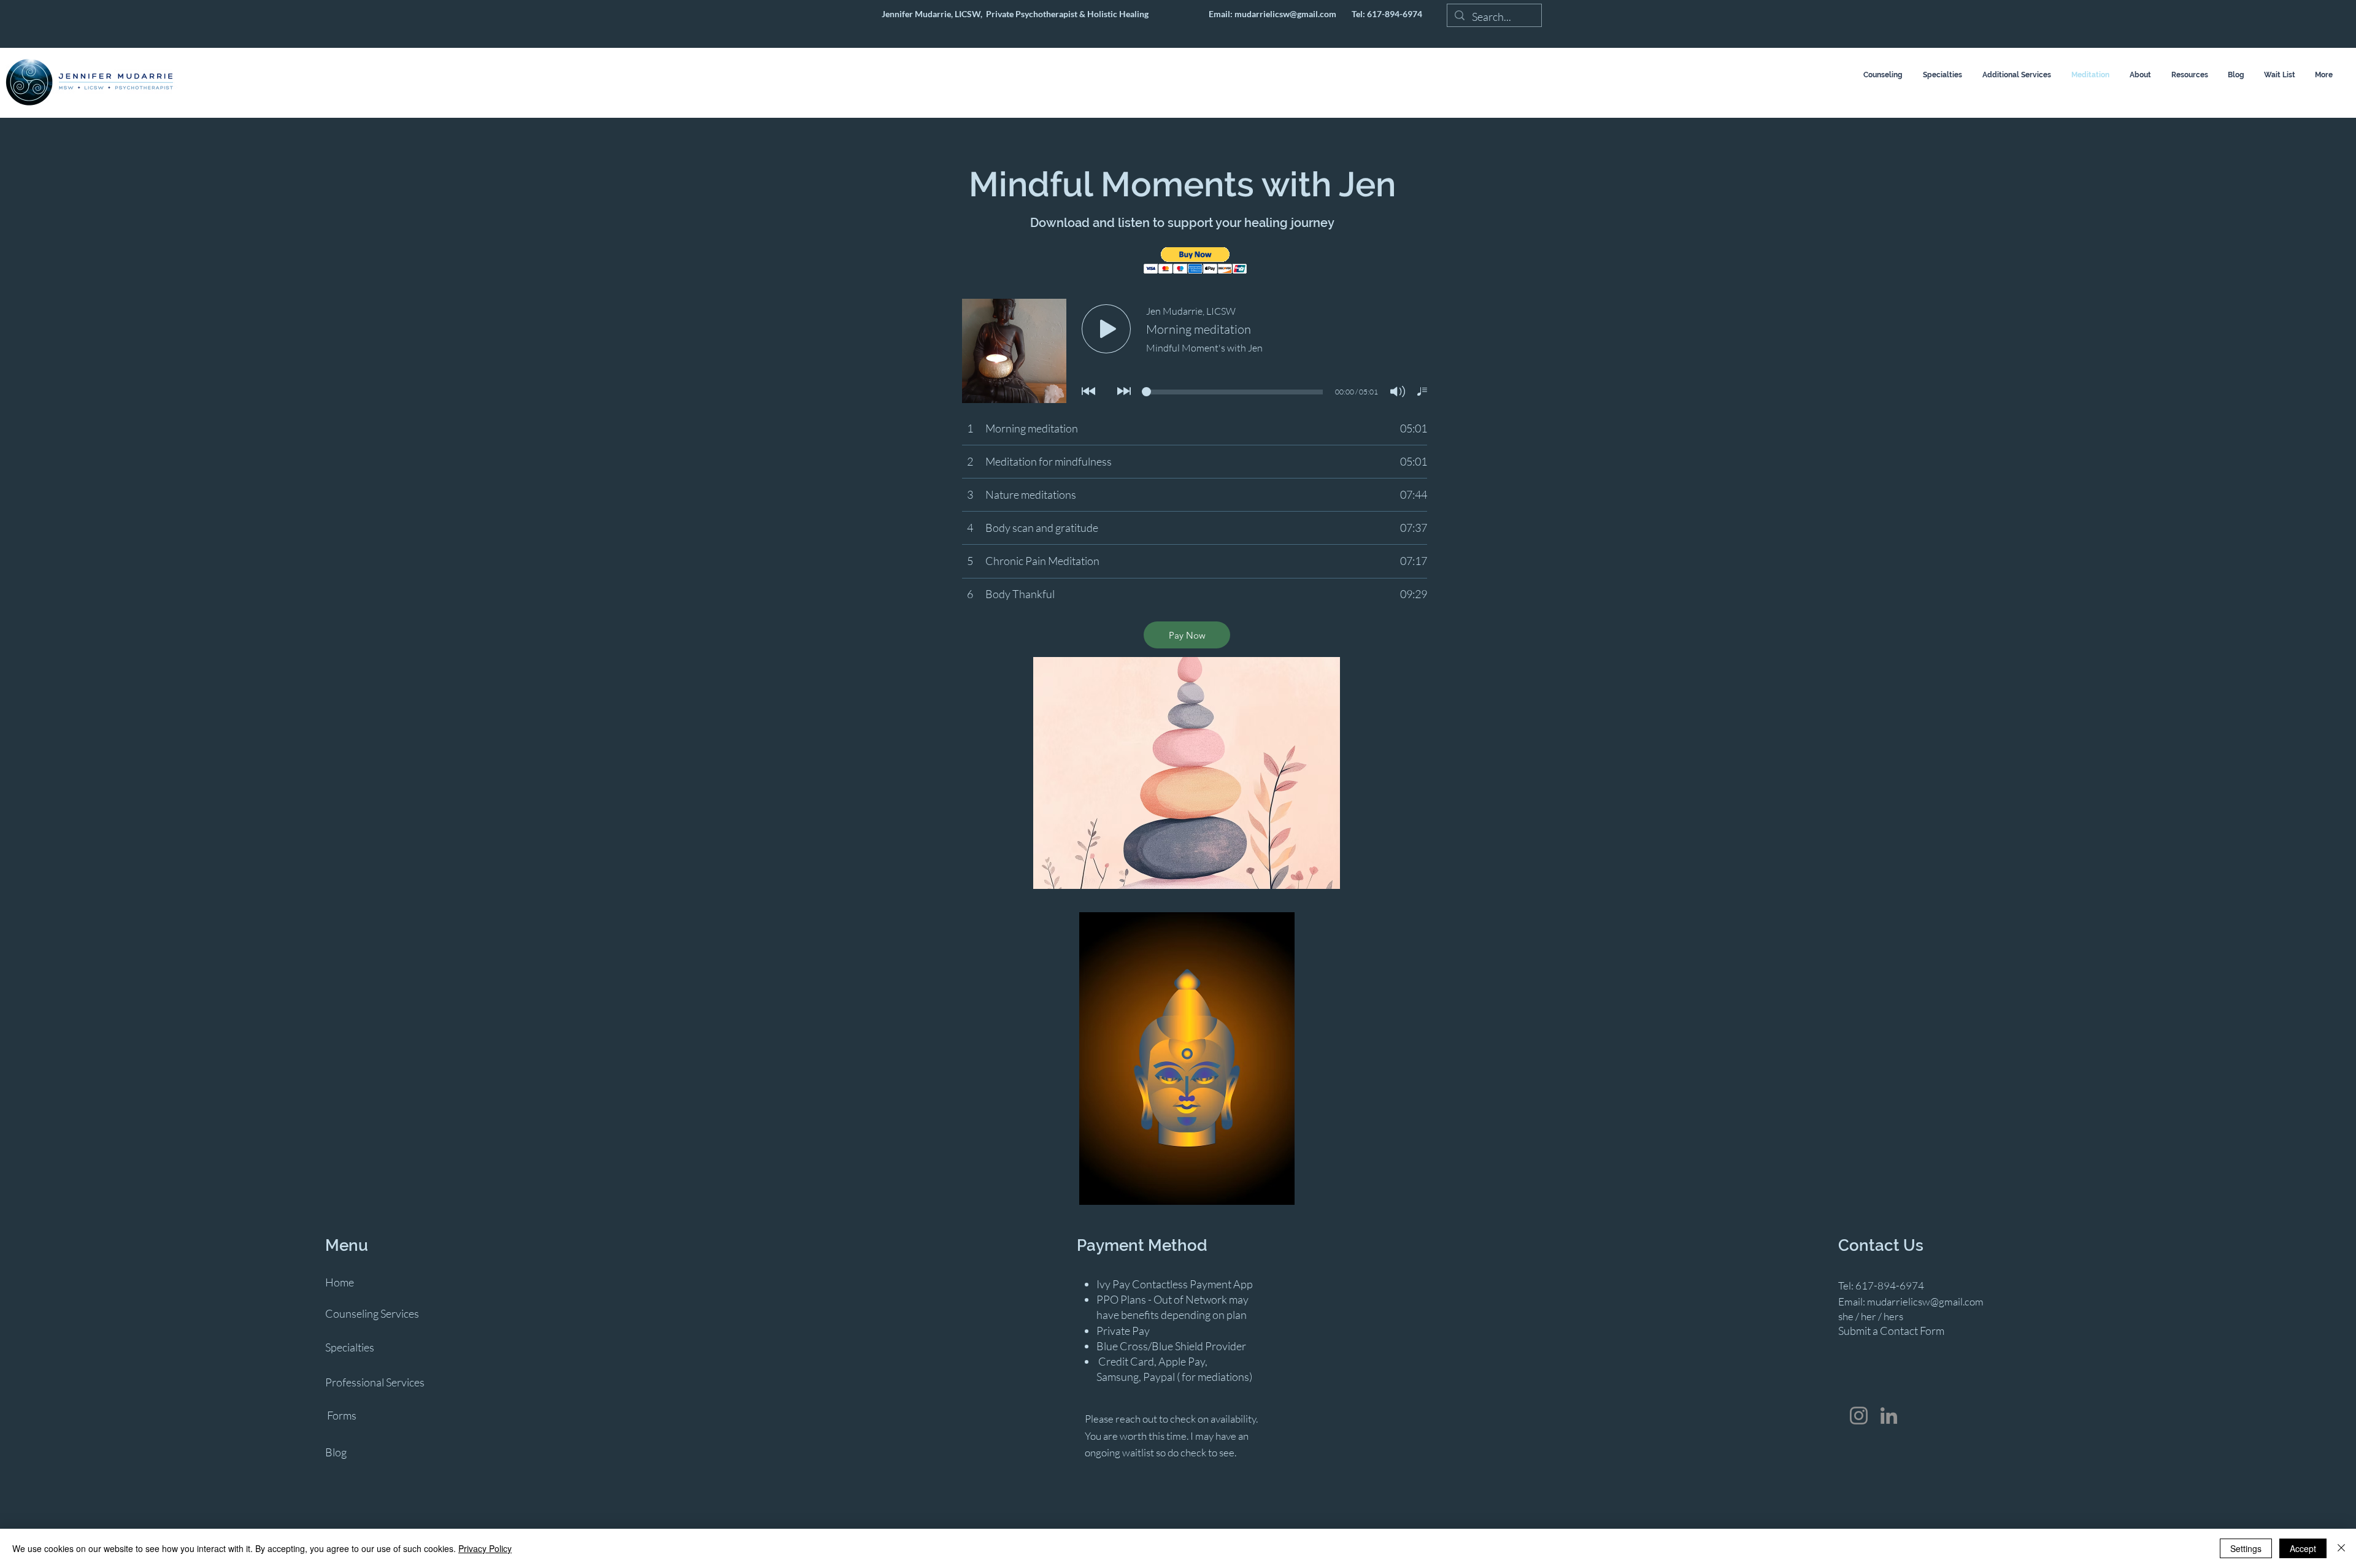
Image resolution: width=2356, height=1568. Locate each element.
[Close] (2341, 1548)
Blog (336, 1452)
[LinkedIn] (1889, 1416)
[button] (1195, 260)
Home (340, 1282)
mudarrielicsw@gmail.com (1285, 14)
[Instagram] (1859, 1416)
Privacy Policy (485, 1548)
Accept (2303, 1548)
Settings (2246, 1548)
